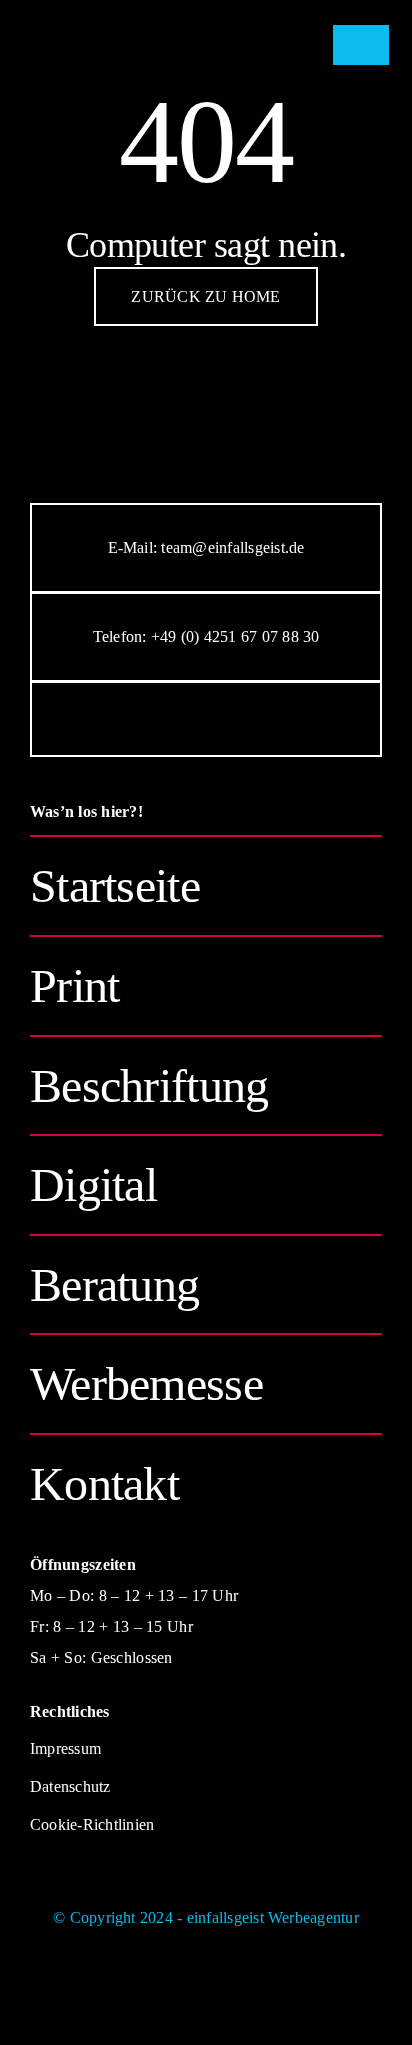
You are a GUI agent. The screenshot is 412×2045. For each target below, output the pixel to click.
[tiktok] (206, 719)
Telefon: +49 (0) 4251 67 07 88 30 (206, 636)
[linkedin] (256, 719)
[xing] (306, 719)
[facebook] (106, 719)
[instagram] (156, 719)
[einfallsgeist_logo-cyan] (132, 16)
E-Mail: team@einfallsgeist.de (206, 547)
